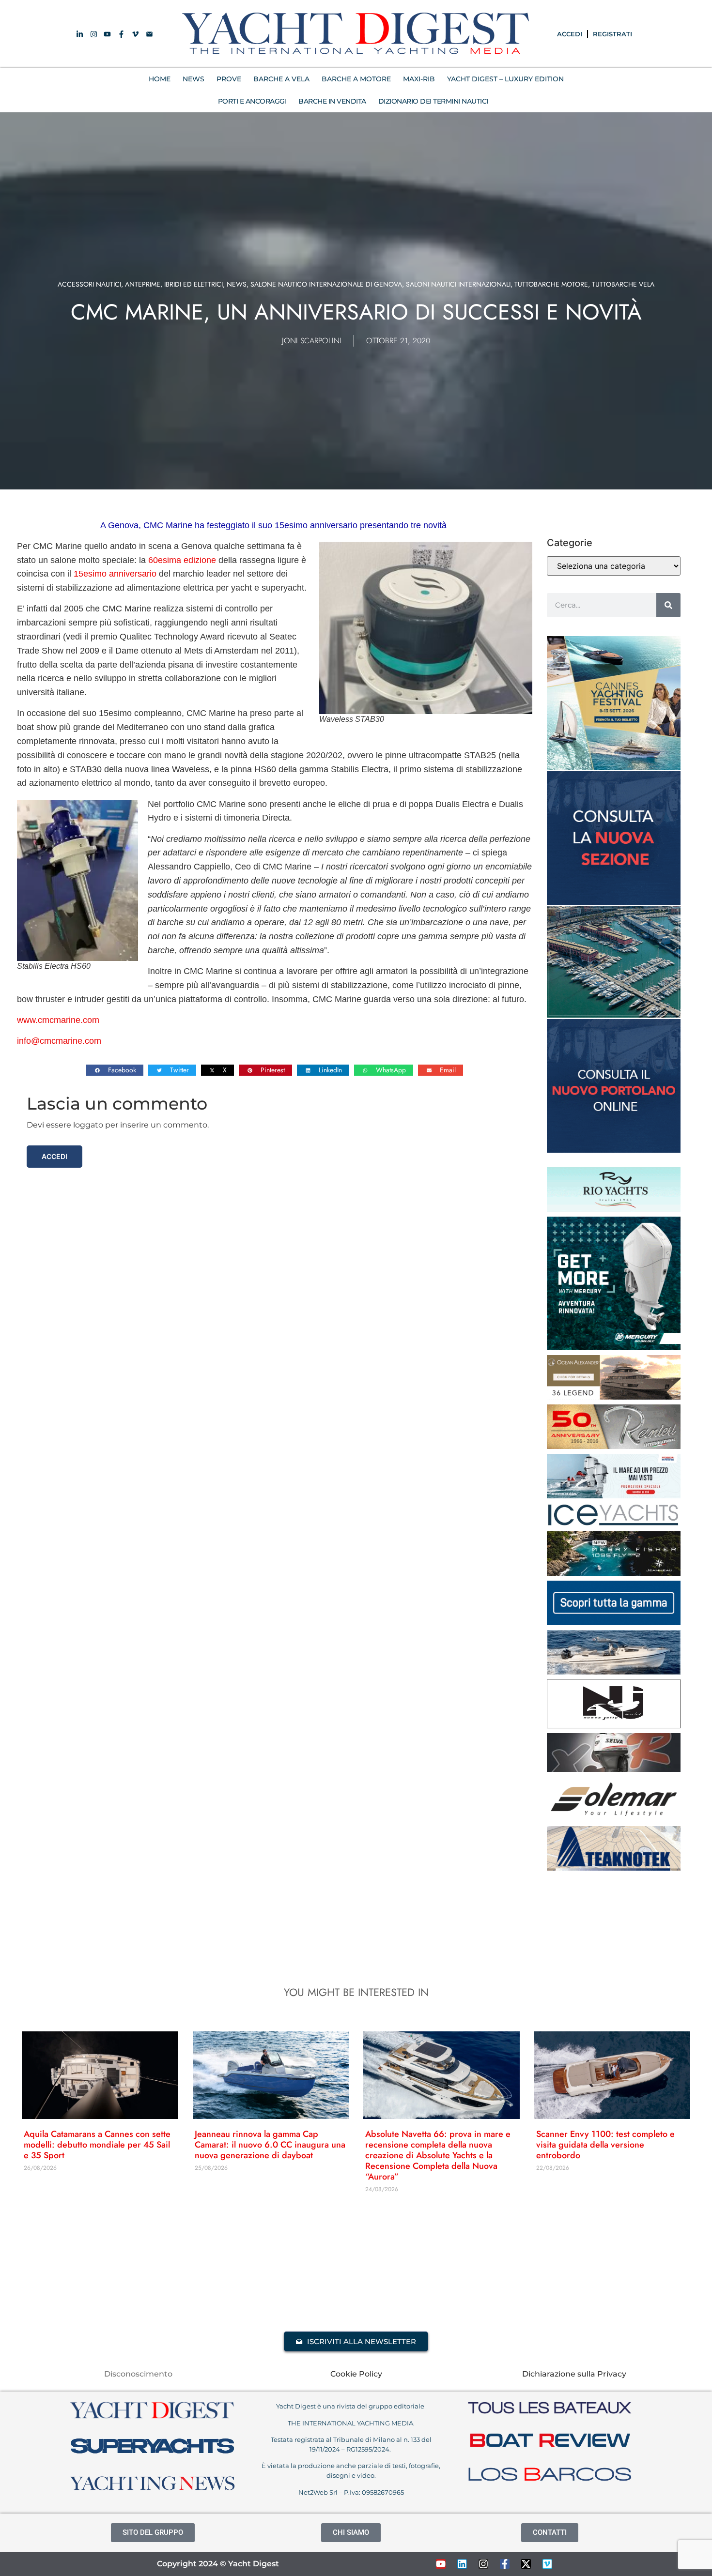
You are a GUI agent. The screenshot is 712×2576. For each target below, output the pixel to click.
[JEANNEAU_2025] (614, 1573)
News (237, 284)
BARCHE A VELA (281, 79)
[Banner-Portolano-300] (614, 1150)
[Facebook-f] (505, 2564)
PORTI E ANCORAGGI (252, 101)
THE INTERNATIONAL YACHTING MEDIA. (351, 2423)
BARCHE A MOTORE (356, 79)
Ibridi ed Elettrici (193, 284)
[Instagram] (483, 2564)
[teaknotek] (614, 1868)
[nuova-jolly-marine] (614, 1725)
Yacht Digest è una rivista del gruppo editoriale (351, 2406)
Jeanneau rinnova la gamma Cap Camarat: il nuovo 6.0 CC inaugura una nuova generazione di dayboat (270, 2145)
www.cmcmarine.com (58, 1020)
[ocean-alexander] (614, 1397)
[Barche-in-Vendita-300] (614, 902)
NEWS (193, 79)
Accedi (54, 1156)
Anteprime (143, 284)
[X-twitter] (526, 2564)
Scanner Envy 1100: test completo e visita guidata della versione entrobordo (605, 2145)
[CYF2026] (614, 767)
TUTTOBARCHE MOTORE (551, 284)
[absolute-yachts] (614, 1622)
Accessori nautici (89, 284)
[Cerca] (668, 605)
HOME (160, 79)
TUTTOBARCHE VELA (623, 284)
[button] (115, 1070)
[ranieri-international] (614, 1446)
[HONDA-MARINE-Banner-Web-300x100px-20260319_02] (614, 1495)
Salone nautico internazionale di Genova (326, 284)
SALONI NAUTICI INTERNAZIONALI (458, 284)
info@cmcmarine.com (59, 1041)
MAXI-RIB (419, 79)
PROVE (229, 79)
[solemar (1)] (614, 1818)
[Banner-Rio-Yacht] (614, 1209)
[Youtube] (441, 2564)
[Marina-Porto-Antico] (614, 1015)
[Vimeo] (547, 2564)
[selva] (614, 1769)
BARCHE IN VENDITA (332, 101)
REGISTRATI (612, 34)
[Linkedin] (462, 2564)
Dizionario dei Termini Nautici (433, 101)
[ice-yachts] (614, 1524)
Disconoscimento (138, 2374)
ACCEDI (570, 34)
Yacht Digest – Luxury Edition (505, 79)
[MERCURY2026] (614, 1347)
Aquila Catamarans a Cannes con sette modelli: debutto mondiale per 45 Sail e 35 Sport (97, 2145)
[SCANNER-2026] (614, 1672)
